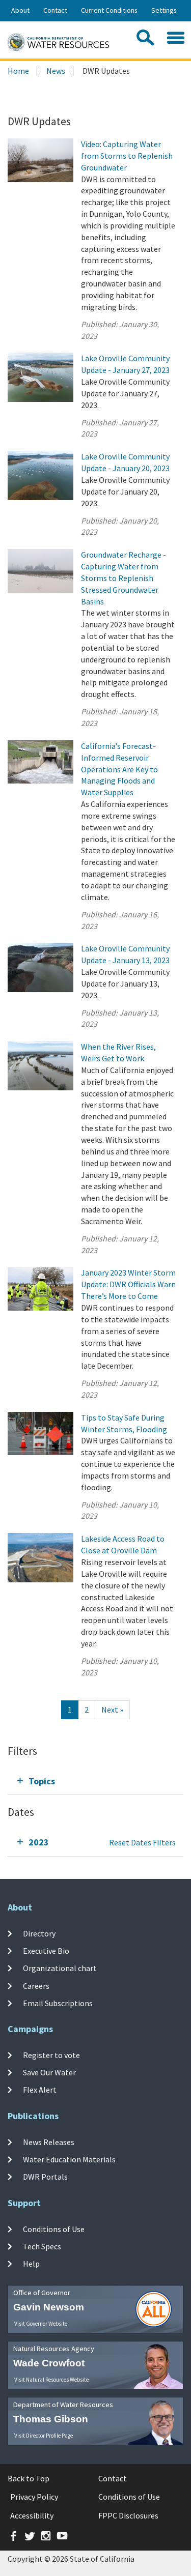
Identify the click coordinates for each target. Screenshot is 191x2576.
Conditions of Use (54, 2228)
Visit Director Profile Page (44, 2436)
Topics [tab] (42, 1781)
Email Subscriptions (58, 2003)
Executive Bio (46, 1951)
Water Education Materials (69, 2159)
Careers (36, 1985)
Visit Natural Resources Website (51, 2380)
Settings (164, 10)
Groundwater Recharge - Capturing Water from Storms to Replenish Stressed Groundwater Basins (124, 578)
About (20, 10)
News (56, 71)
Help (31, 2264)
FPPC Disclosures (128, 2515)
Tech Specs (42, 2246)
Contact (55, 10)
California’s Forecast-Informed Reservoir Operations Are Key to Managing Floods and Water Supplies (119, 769)
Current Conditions (109, 10)
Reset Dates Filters (142, 1842)
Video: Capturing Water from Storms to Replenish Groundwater (127, 156)
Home (18, 71)
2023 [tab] (39, 1842)
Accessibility (32, 2515)
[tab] (95, 1781)
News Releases (49, 2142)
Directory (39, 1933)
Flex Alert (40, 2090)
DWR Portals (45, 2177)
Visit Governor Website (41, 2324)
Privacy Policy (34, 2497)
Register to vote (51, 2055)
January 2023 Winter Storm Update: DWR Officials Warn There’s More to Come (128, 1284)
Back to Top (29, 2478)
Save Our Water (49, 2072)
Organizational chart (60, 1968)
